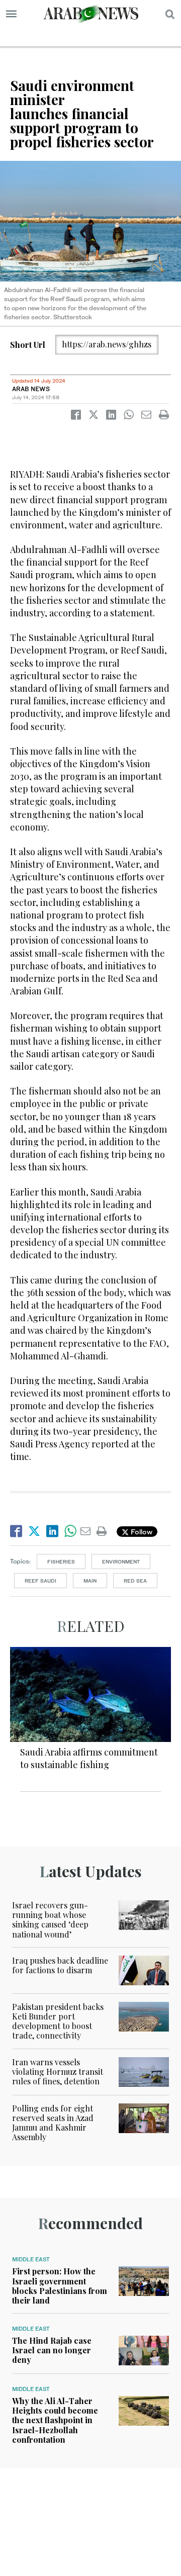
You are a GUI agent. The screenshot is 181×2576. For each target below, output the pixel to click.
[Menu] (11, 14)
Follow (141, 1532)
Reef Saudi (40, 1581)
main (90, 1581)
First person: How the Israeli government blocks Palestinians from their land (60, 2286)
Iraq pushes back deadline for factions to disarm (60, 1965)
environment (121, 1561)
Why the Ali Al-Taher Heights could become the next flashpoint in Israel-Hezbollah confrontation (55, 2420)
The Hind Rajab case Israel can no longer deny (52, 2350)
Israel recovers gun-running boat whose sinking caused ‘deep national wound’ (50, 1920)
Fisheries (61, 1561)
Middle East (31, 2259)
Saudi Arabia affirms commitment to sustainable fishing (89, 1758)
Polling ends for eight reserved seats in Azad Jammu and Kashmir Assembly (53, 2123)
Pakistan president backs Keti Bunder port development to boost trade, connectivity (58, 2021)
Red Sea (135, 1581)
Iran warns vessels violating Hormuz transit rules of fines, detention (58, 2072)
